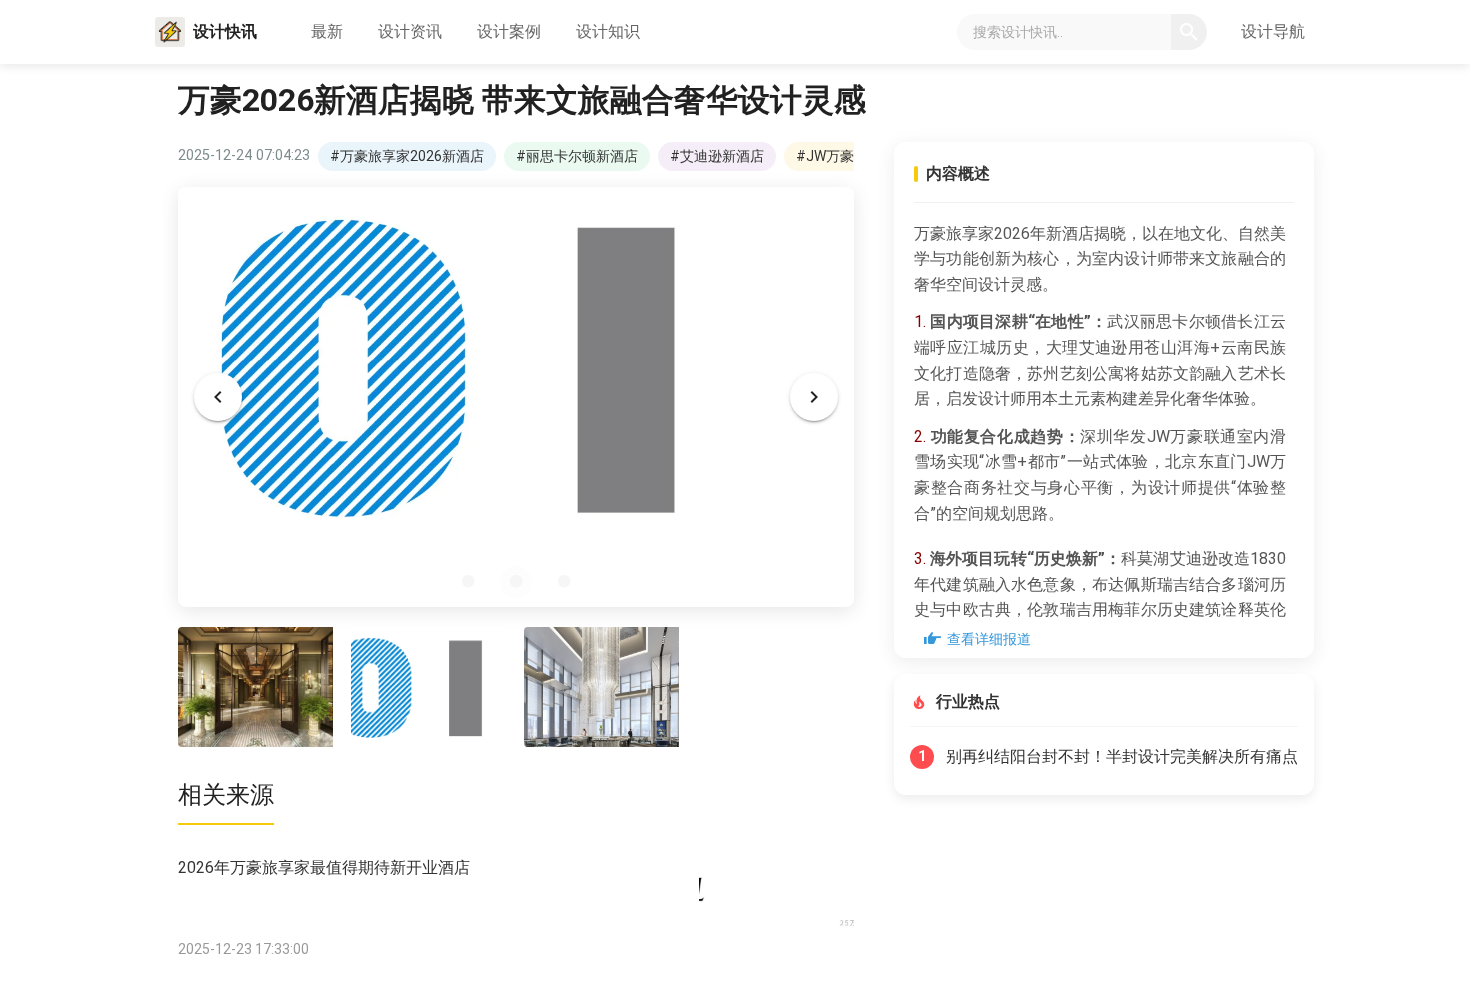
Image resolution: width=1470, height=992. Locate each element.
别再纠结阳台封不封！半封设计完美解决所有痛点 (1122, 756)
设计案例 (509, 31)
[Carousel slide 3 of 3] (564, 582)
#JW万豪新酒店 (846, 156)
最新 (327, 31)
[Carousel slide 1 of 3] (468, 582)
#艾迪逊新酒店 (717, 156)
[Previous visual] (218, 397)
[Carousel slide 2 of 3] (516, 582)
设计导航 (1273, 31)
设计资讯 (410, 31)
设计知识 (608, 31)
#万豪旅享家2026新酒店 (407, 156)
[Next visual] (814, 397)
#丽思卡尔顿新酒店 (577, 156)
